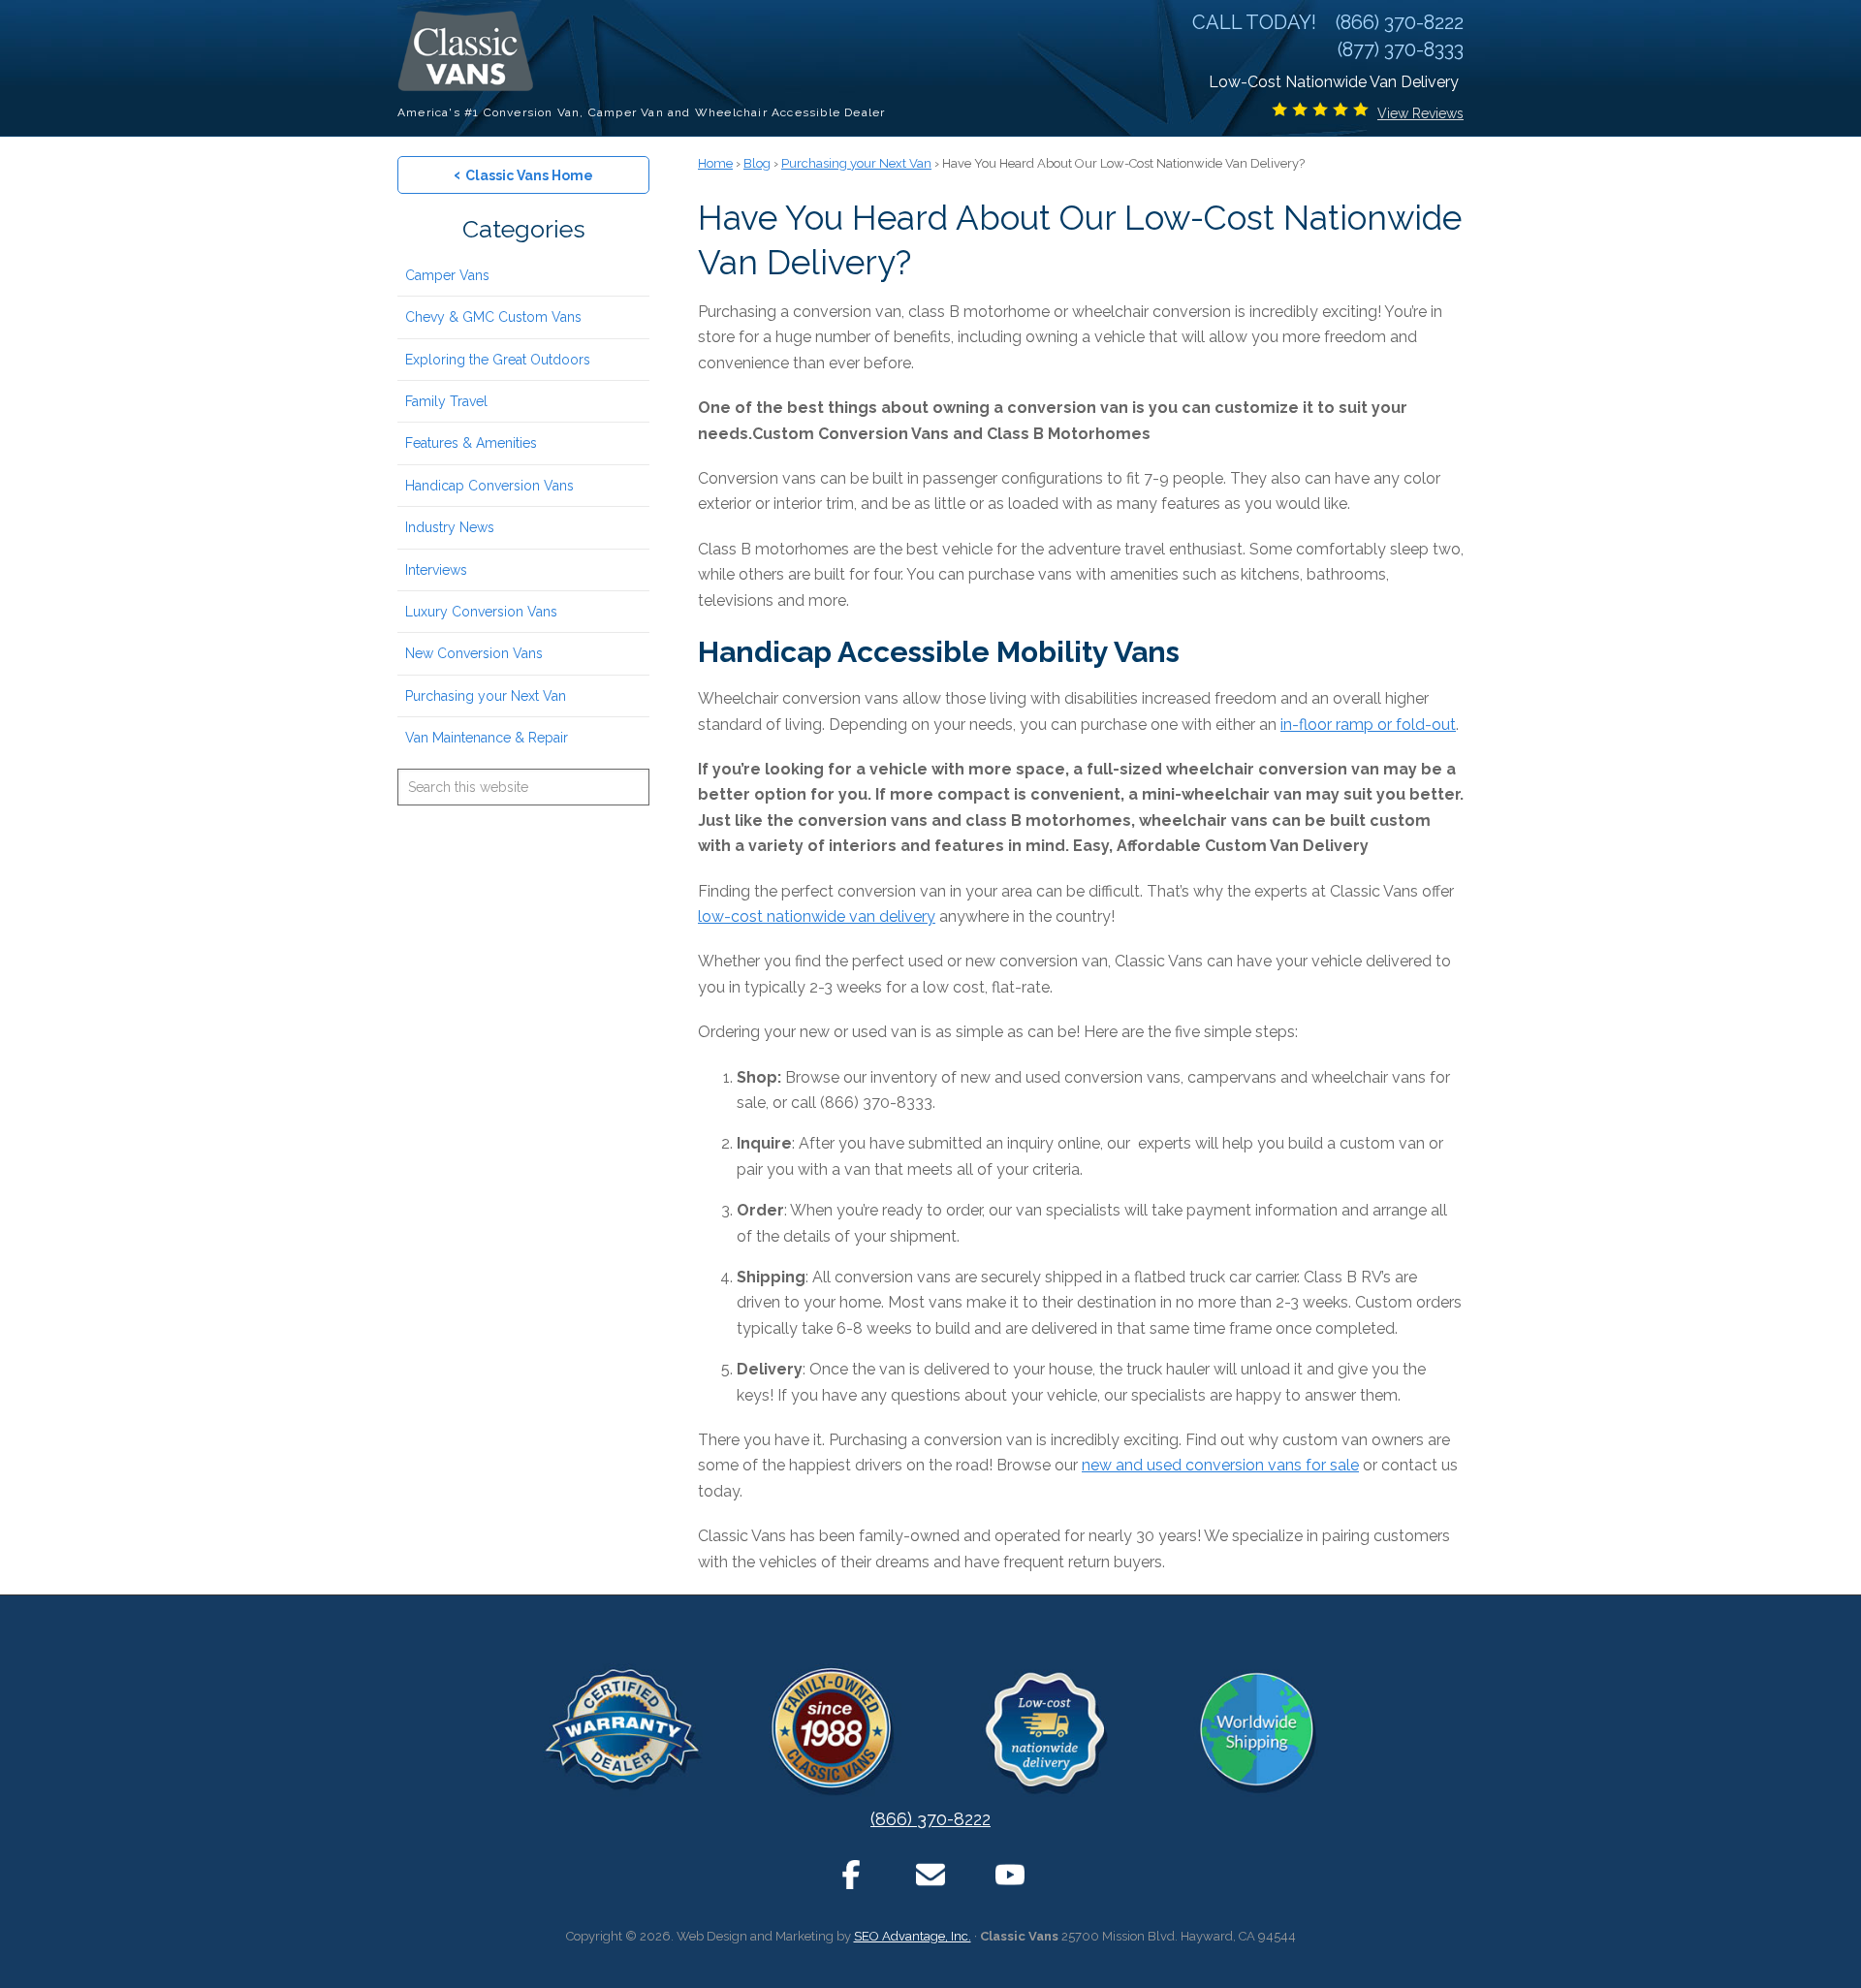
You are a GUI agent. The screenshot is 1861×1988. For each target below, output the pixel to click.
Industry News (450, 527)
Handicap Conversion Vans (489, 486)
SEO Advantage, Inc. (913, 1936)
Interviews (436, 570)
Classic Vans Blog (470, 51)
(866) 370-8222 (930, 1819)
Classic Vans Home (523, 174)
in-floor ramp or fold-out (1368, 725)
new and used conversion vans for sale (1220, 1465)
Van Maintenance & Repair (487, 738)
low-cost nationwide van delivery (817, 916)
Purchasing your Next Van (486, 696)
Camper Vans (447, 275)
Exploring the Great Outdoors (498, 360)
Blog (757, 163)
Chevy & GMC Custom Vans (493, 317)
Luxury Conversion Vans (481, 612)
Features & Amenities (471, 443)
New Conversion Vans (474, 653)
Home (715, 163)
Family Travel (446, 401)
